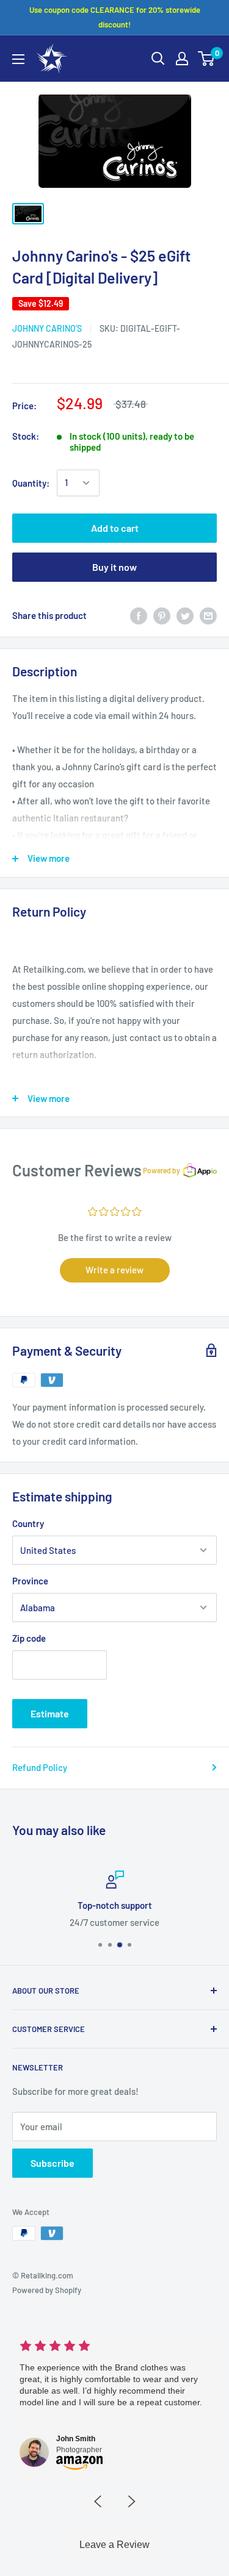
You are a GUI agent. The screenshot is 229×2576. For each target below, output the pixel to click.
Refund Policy (40, 1767)
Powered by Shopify (47, 2290)
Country (28, 1523)
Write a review (114, 1270)
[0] (207, 59)
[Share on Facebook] (139, 615)
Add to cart (115, 528)
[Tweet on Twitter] (185, 615)
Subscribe (53, 2163)
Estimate (50, 1713)
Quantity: (31, 483)
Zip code (29, 1638)
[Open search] (158, 59)
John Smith (76, 2439)
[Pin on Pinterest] (162, 615)
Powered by (162, 1170)
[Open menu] (18, 59)
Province (30, 1581)
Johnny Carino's (47, 328)
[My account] (182, 59)
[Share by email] (208, 615)
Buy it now (114, 567)
